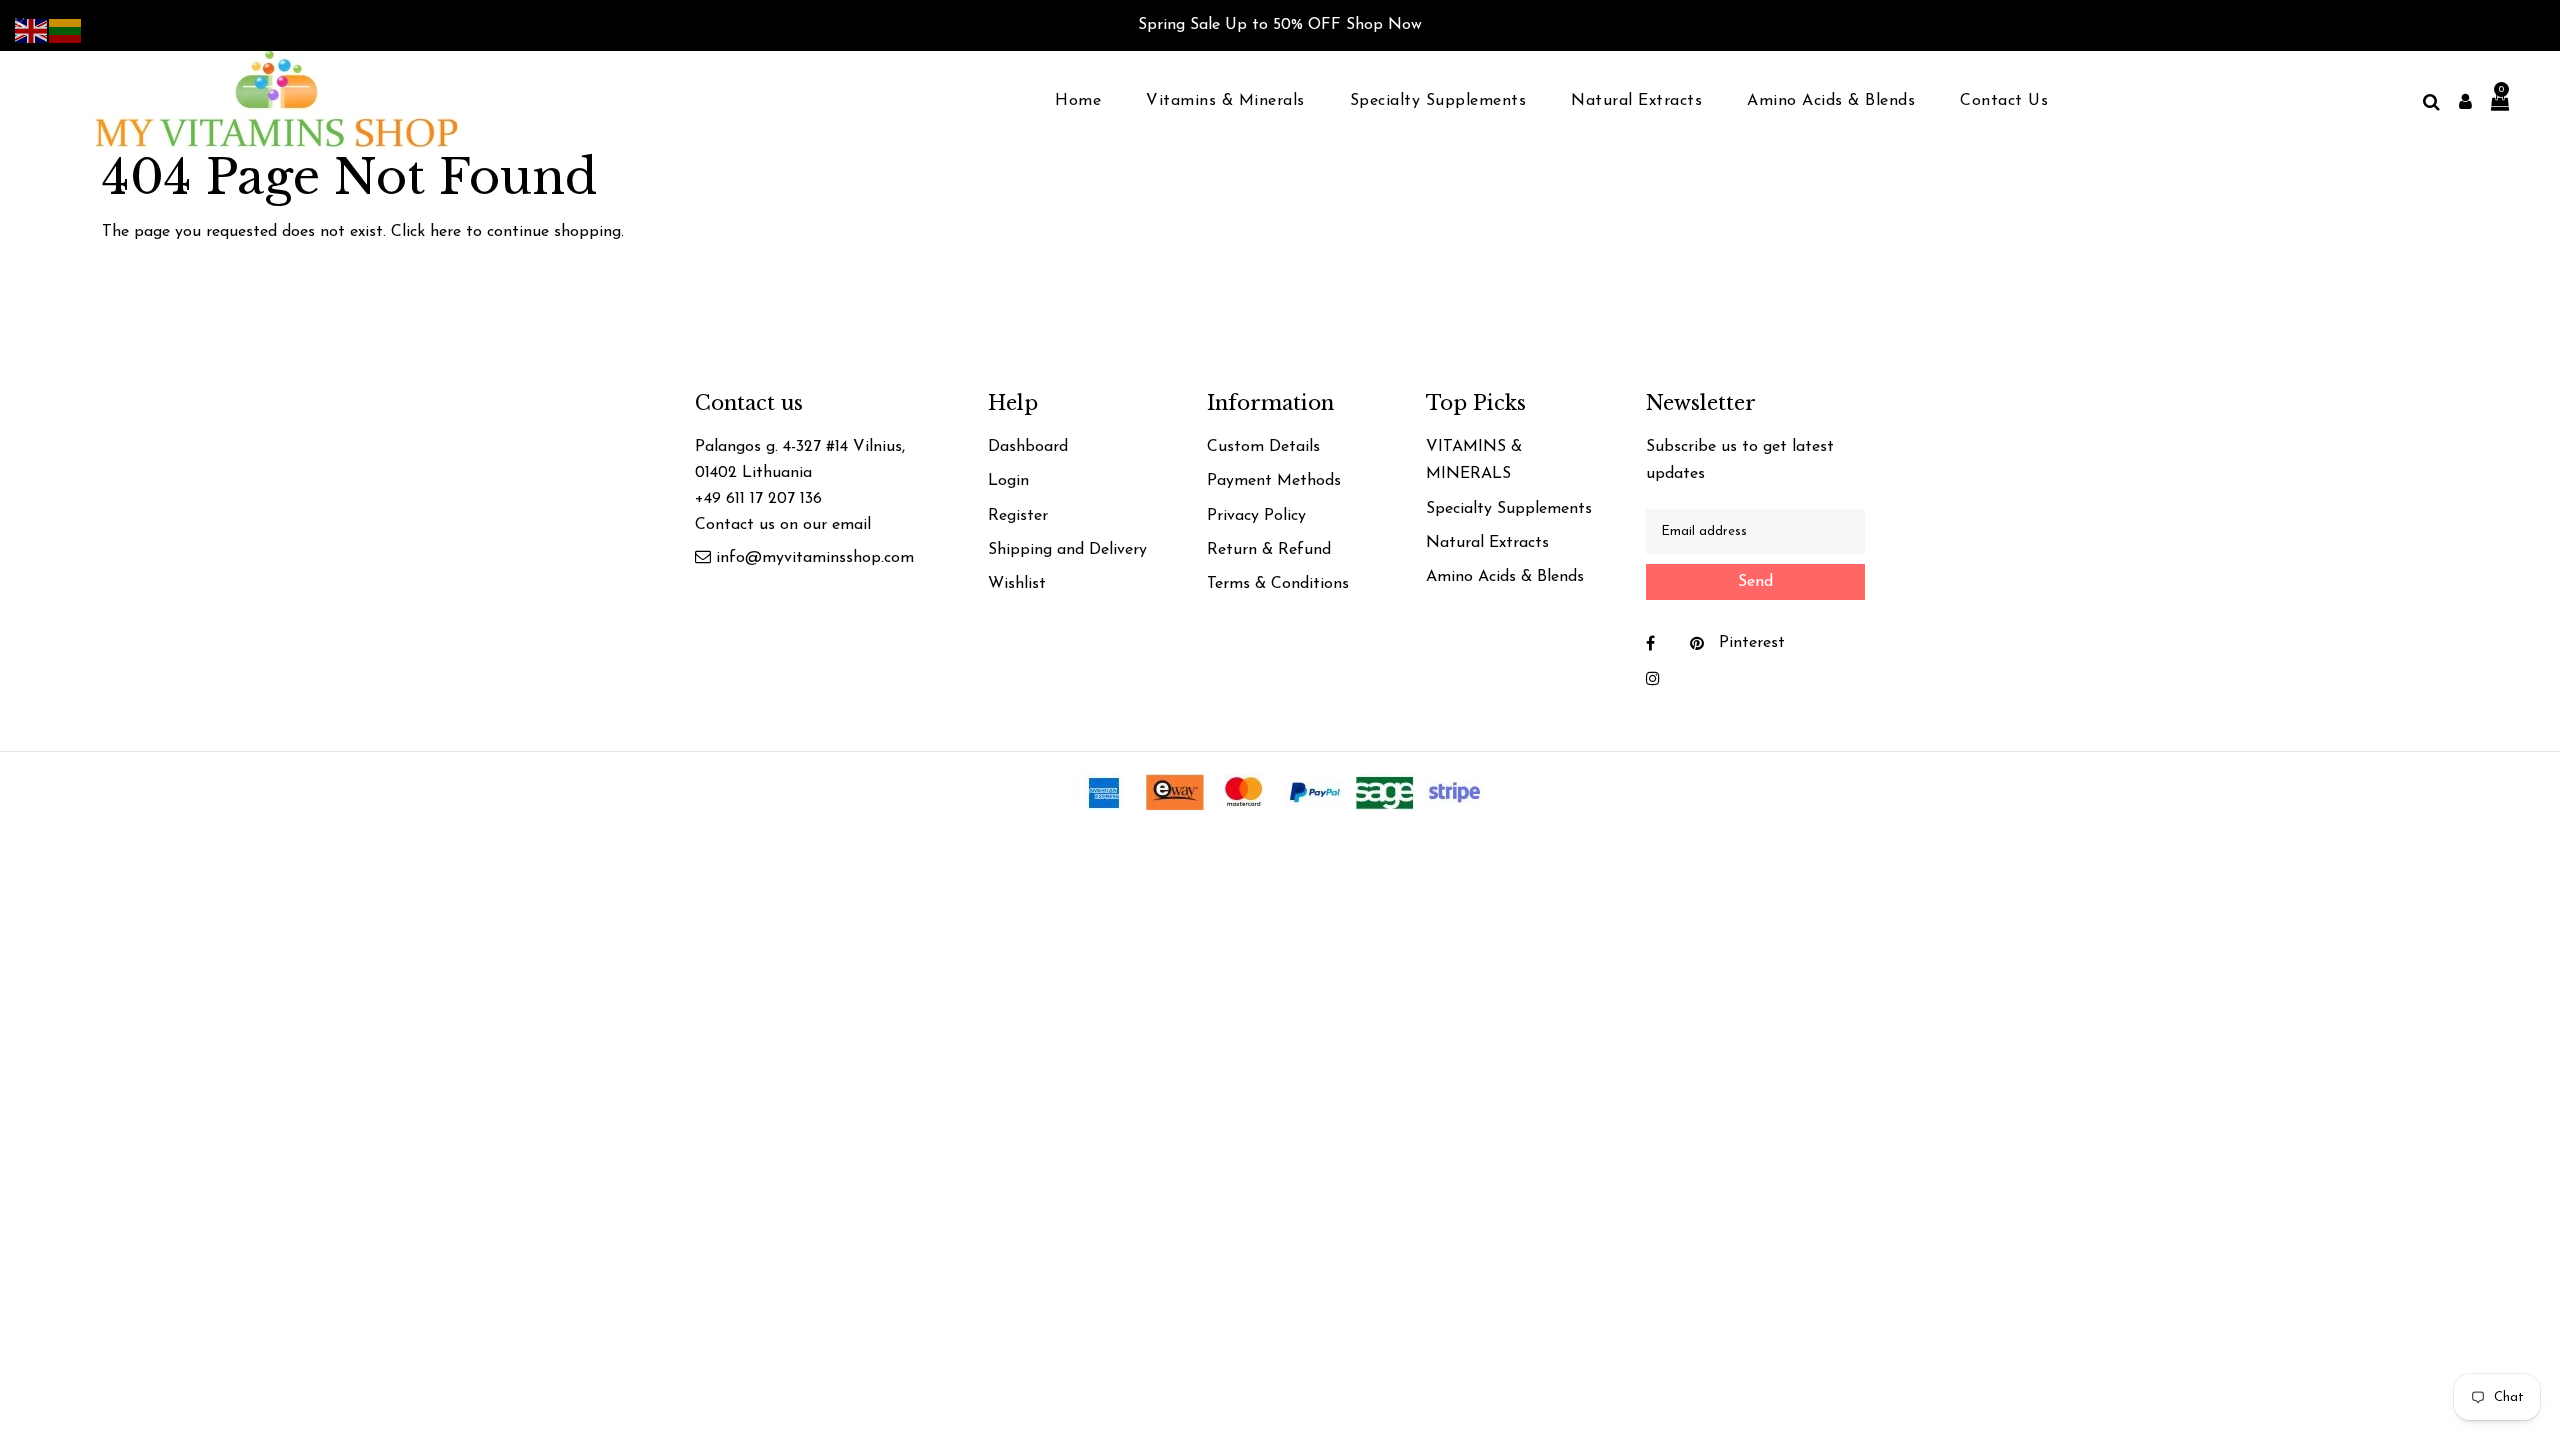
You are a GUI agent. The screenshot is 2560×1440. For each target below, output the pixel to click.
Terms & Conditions (1278, 584)
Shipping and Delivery (1067, 550)
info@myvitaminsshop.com (815, 558)
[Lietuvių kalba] (66, 30)
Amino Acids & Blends (1505, 577)
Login (1008, 481)
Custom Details (1263, 447)
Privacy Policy (1256, 516)
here (445, 232)
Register (1018, 516)
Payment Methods (1274, 481)
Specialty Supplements (1509, 509)
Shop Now (1384, 25)
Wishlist (1017, 584)
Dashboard (1028, 447)
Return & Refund (1269, 550)
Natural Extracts (1487, 543)
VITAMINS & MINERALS (1474, 460)
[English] (32, 30)
